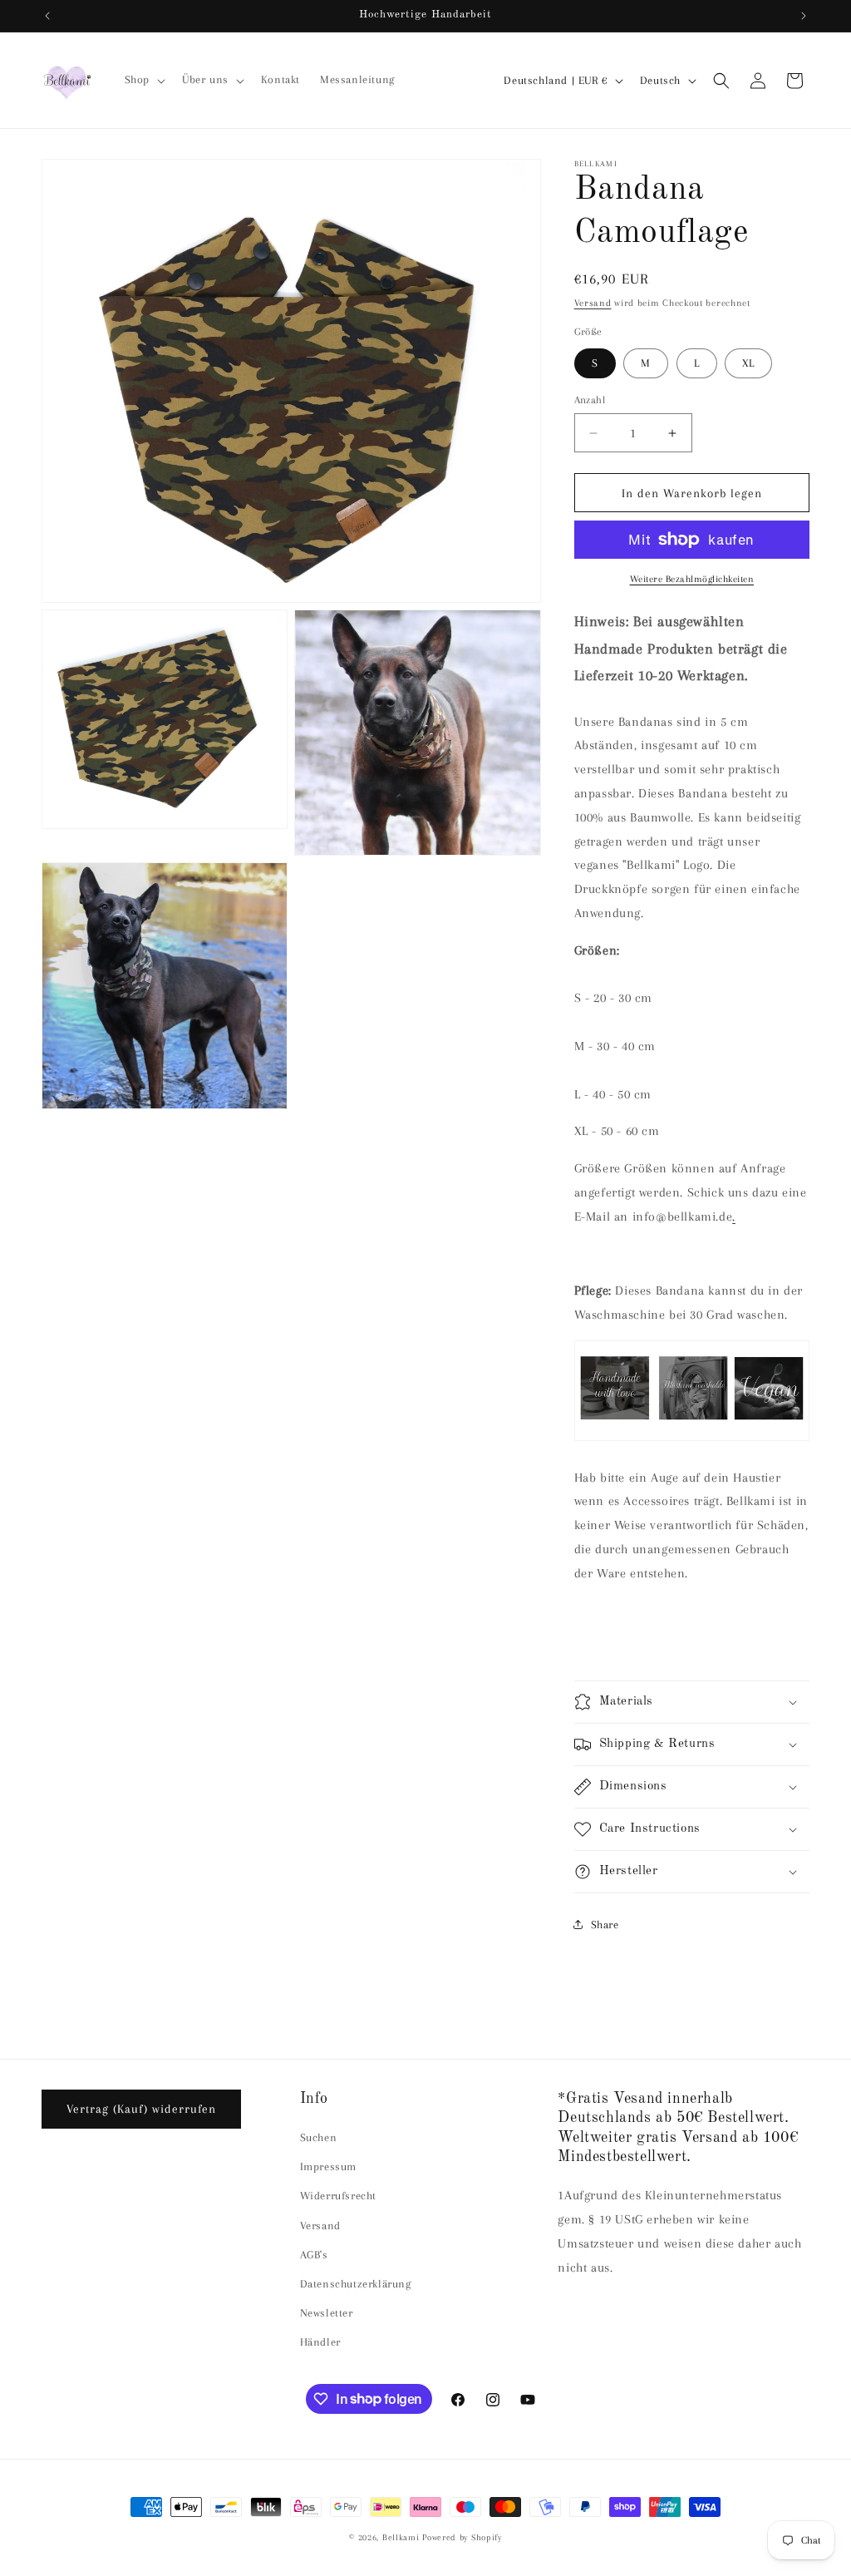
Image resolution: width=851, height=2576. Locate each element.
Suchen (319, 2137)
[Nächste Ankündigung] (804, 16)
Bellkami (401, 2537)
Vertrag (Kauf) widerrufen (141, 2109)
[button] (143, 80)
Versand (593, 303)
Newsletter (327, 2313)
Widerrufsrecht (338, 2196)
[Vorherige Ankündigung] (47, 16)
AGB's (314, 2255)
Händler (320, 2342)
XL (748, 363)
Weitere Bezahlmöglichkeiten (692, 579)
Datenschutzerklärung (356, 2284)
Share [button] (605, 1925)
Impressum (328, 2166)
